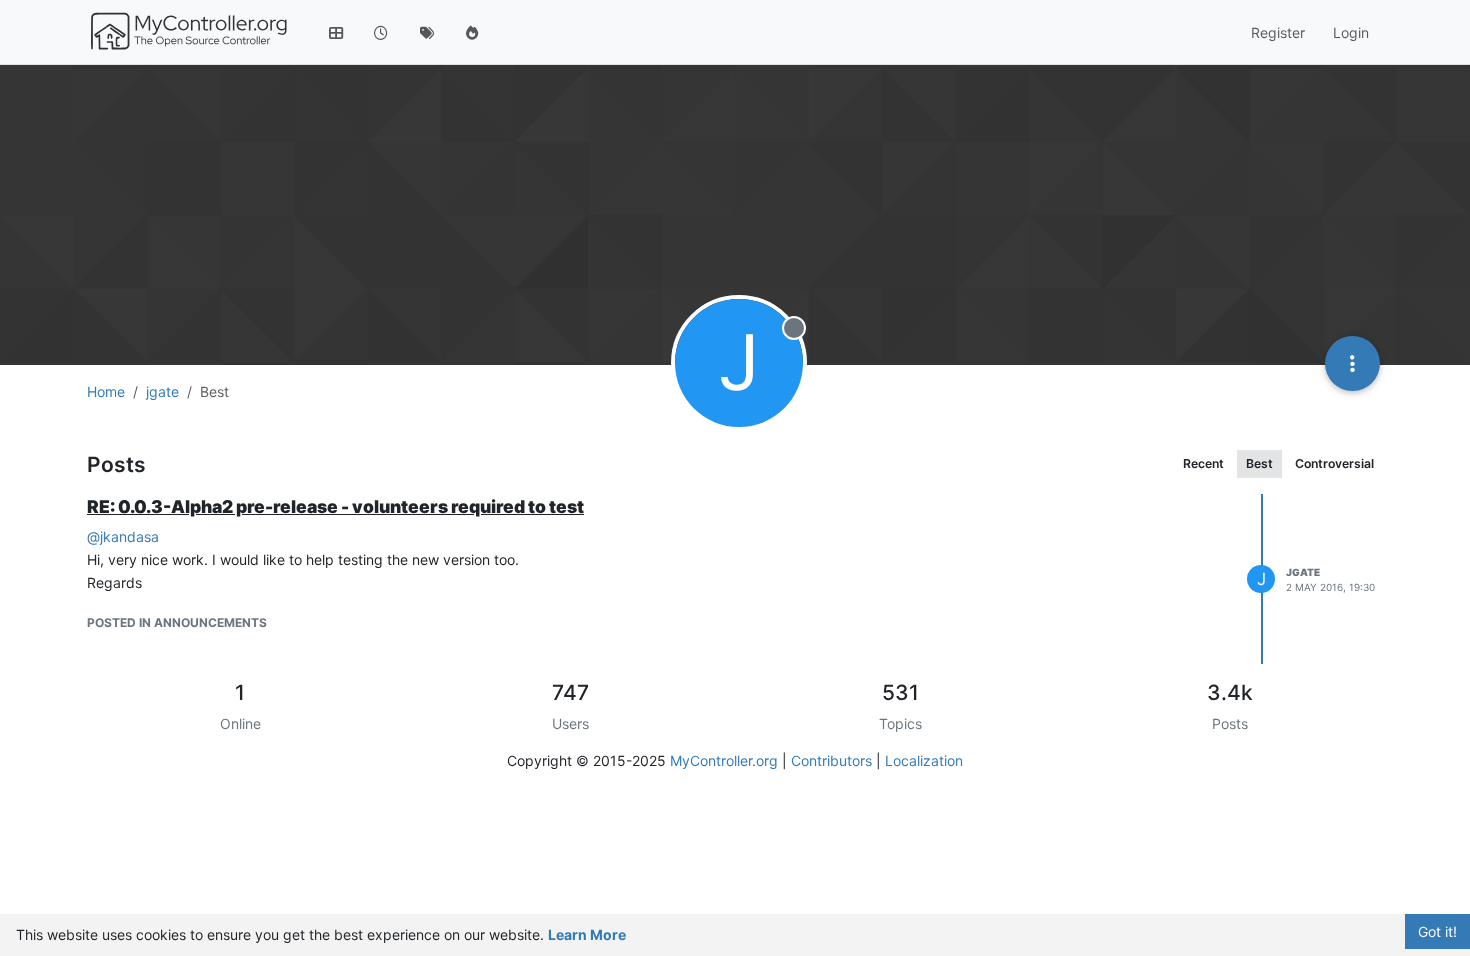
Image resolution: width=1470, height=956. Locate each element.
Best (1259, 463)
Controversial (1334, 463)
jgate (1303, 572)
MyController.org (724, 760)
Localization (924, 760)
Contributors (831, 760)
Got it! (1437, 931)
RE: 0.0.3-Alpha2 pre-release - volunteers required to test (335, 506)
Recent (1203, 463)
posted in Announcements (177, 622)
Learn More (587, 934)
